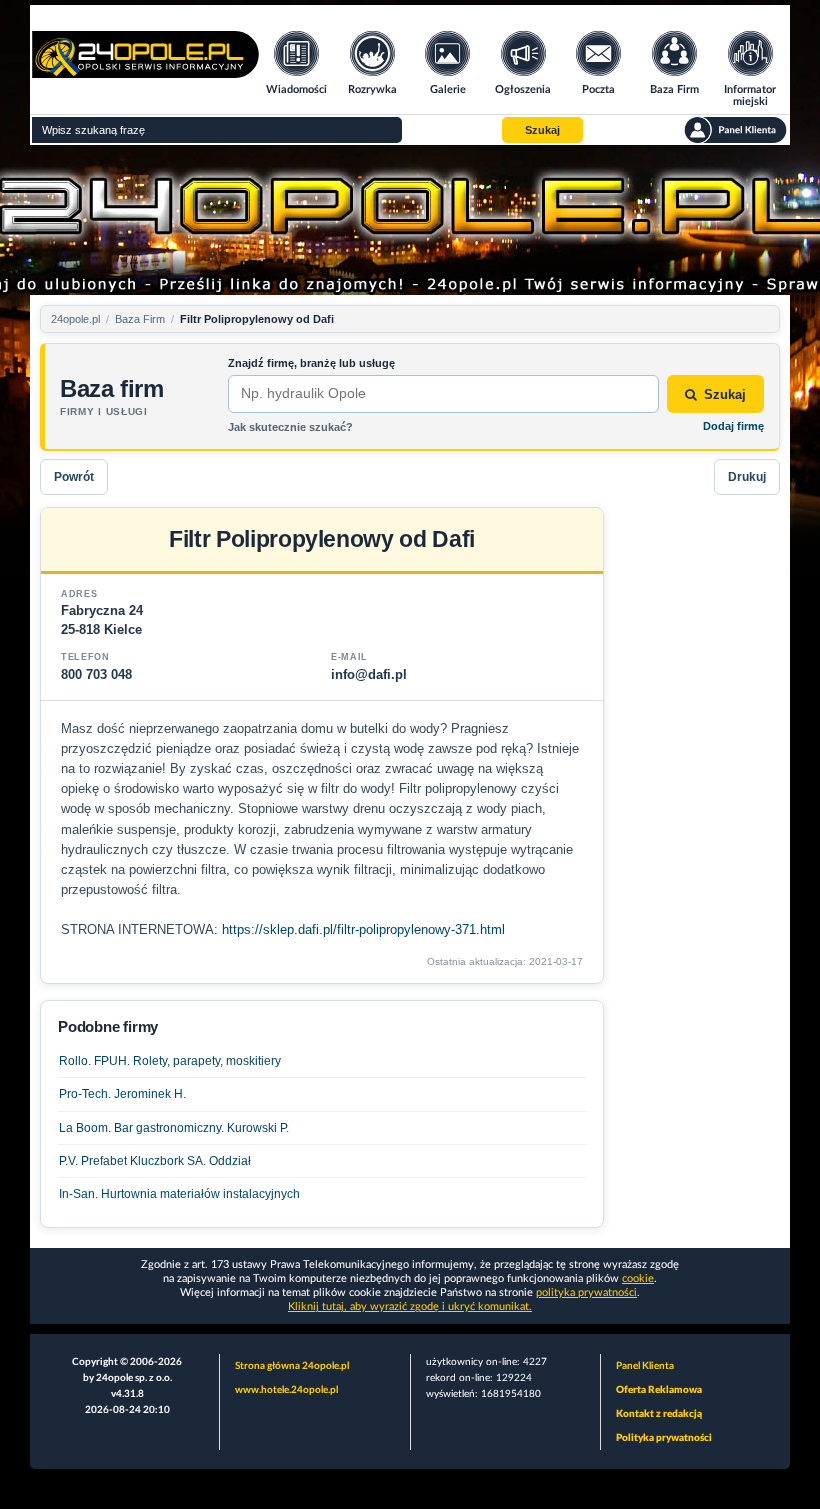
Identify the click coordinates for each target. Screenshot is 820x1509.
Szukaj (725, 394)
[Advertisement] (700, 807)
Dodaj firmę (733, 426)
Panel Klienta (645, 1366)
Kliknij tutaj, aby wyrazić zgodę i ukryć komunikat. (410, 1306)
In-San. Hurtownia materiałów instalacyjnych (179, 1194)
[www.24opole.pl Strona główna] (145, 71)
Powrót (74, 477)
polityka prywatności (586, 1292)
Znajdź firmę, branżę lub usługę (311, 363)
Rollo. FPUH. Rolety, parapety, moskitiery (170, 1061)
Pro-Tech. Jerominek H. (122, 1094)
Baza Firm (140, 319)
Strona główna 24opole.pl (292, 1366)
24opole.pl (75, 319)
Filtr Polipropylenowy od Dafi (257, 319)
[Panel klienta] (735, 130)
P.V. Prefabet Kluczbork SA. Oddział (155, 1161)
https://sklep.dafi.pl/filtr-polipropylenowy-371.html (363, 929)
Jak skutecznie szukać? (290, 427)
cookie (638, 1278)
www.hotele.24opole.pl (286, 1390)
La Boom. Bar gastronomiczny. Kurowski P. (174, 1128)
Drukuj (747, 477)
